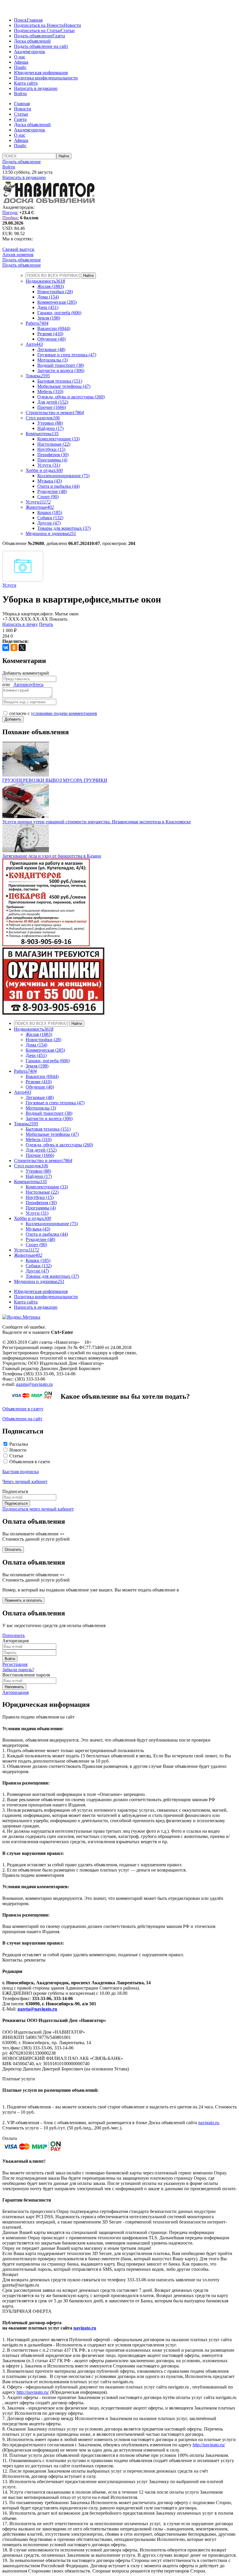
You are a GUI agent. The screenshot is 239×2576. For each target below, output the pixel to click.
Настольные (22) (54, 444)
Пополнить (14, 1635)
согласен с (53, 713)
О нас (20, 57)
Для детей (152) (53, 402)
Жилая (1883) (51, 286)
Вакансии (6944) (54, 328)
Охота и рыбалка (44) (58, 486)
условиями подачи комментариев (64, 713)
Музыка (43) (50, 481)
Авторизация (15, 1692)
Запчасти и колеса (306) (61, 370)
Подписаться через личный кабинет (38, 1509)
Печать (46, 624)
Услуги (38, 502)
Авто (34, 344)
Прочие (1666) (52, 407)
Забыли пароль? (18, 1670)
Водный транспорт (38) (61, 365)
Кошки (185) (50, 512)
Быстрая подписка (21, 1472)
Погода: (10, 212)
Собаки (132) (50, 518)
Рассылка (19, 1444)
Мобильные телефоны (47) (64, 386)
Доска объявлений (32, 41)
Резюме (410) (50, 334)
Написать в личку (20, 624)
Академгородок (30, 52)
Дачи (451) (48, 307)
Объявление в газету (23, 1409)
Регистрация (15, 1664)
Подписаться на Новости (39, 25)
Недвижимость (45, 281)
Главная (35, 20)
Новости (72, 25)
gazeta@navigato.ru (34, 1384)
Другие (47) (49, 523)
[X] (22, 648)
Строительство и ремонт (55, 413)
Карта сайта (26, 83)
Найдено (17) (50, 428)
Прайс (20, 67)
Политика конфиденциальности (46, 78)
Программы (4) (52, 460)
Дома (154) (48, 297)
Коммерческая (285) (57, 302)
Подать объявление (33, 36)
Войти (20, 94)
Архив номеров (18, 255)
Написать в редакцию (36, 88)
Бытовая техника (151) (60, 381)
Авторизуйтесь (28, 684)
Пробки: (11, 218)
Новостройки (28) (55, 292)
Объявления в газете (30, 1462)
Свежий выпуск (18, 249)
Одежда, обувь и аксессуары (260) (71, 397)
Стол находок (43, 418)
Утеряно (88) (50, 423)
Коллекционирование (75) (63, 476)
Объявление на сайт (22, 1419)
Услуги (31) (49, 465)
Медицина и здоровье (51, 533)
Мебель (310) (50, 392)
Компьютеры (42, 434)
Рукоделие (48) (52, 491)
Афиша (21, 62)
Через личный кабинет (25, 1481)
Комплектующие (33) (58, 439)
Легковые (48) (51, 349)
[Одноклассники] (14, 648)
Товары (38, 376)
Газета (59, 36)
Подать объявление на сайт (41, 46)
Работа (37, 323)
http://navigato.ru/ (33, 2392)
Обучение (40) (51, 339)
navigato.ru (209, 2123)
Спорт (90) (48, 497)
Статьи (68, 31)
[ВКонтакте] (6, 648)
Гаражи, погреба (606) (59, 313)
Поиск (20, 20)
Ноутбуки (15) (51, 449)
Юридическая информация (41, 73)
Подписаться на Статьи (37, 31)
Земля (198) (49, 318)
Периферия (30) (53, 455)
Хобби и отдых (44, 470)
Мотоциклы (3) (52, 360)
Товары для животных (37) (64, 528)
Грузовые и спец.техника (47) (67, 355)
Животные (40, 507)
